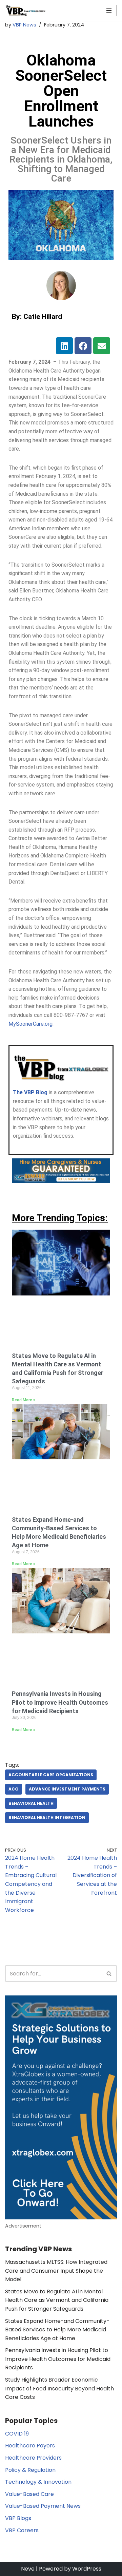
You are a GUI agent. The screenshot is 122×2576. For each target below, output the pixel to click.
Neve (28, 2569)
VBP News (24, 25)
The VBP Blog (30, 1092)
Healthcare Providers (33, 2458)
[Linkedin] (64, 346)
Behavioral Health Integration (47, 1817)
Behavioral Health (31, 1803)
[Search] (109, 1974)
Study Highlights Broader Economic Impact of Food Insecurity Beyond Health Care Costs (59, 2388)
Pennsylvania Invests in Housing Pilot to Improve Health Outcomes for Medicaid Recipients (60, 1702)
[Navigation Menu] (109, 11)
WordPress (87, 2569)
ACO (14, 1789)
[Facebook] (83, 346)
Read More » (24, 1400)
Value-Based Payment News (43, 2506)
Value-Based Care (29, 2494)
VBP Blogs (18, 2518)
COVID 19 (17, 2434)
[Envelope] (102, 346)
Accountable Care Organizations (51, 1775)
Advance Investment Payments (67, 1789)
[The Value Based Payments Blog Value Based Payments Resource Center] (25, 11)
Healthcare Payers (30, 2446)
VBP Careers (22, 2530)
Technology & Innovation (38, 2482)
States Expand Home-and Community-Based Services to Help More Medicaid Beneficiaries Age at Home (57, 2330)
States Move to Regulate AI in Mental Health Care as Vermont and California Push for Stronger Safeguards (57, 2300)
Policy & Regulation (30, 2470)
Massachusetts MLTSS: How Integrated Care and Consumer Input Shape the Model (56, 2271)
